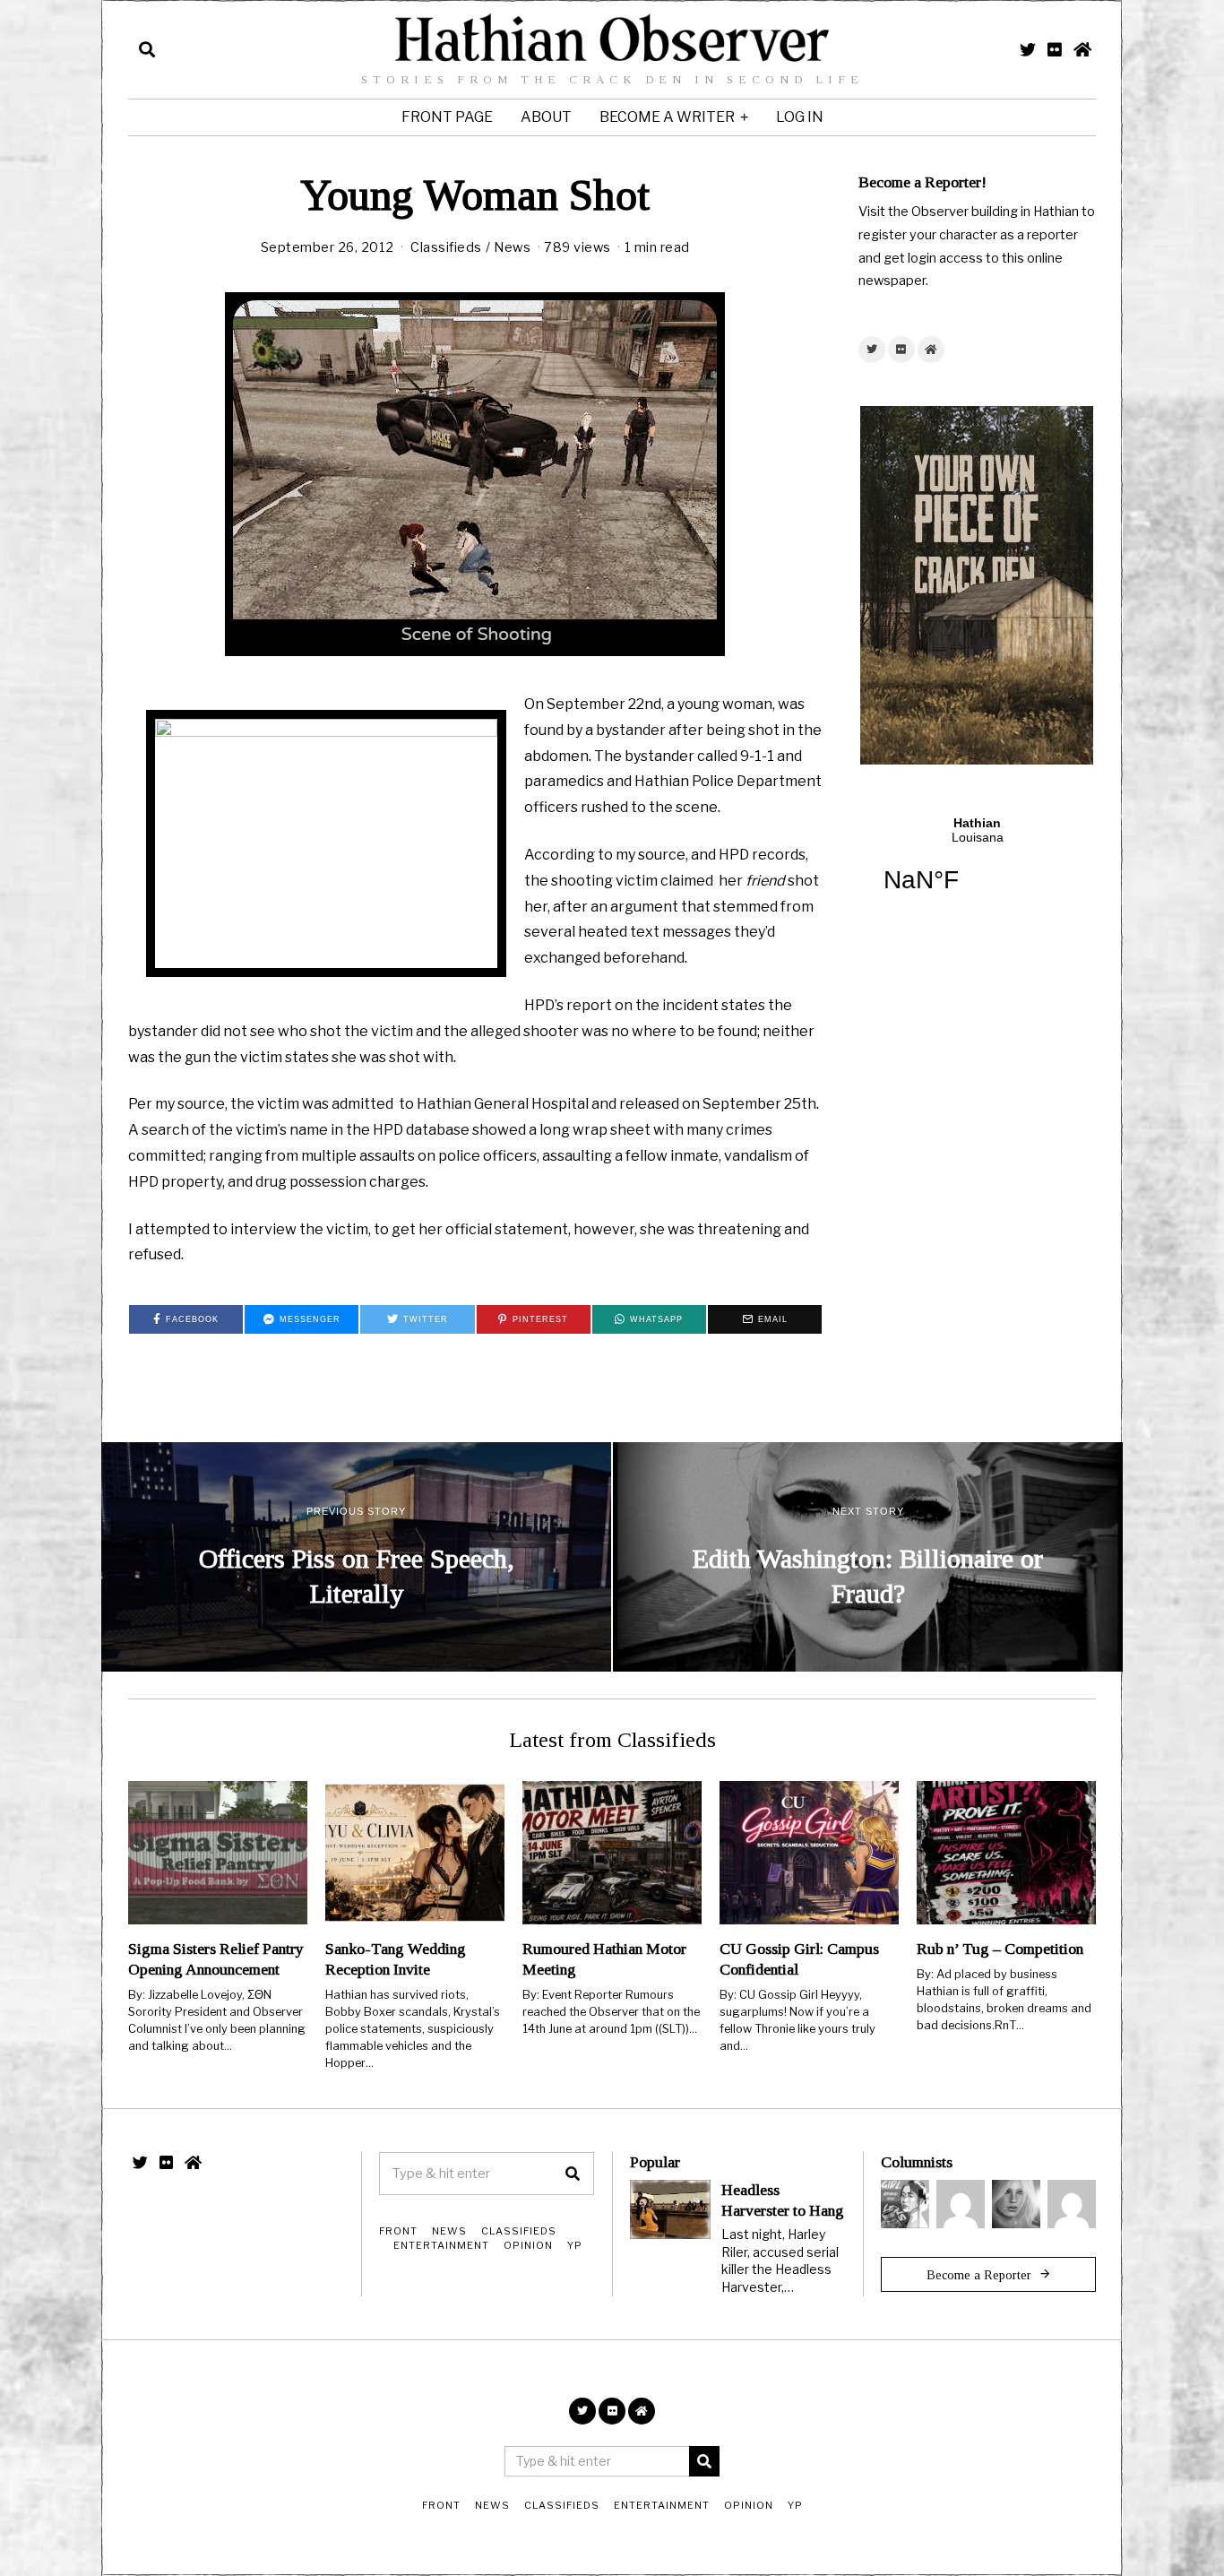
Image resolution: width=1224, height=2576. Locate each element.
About (546, 117)
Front (398, 2231)
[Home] (1082, 49)
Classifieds (446, 247)
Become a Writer (667, 117)
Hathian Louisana (977, 866)
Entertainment (441, 2245)
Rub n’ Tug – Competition (1000, 1949)
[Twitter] (1028, 49)
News (512, 247)
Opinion (528, 2245)
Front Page (447, 117)
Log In (800, 117)
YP (575, 2245)
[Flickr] (1055, 49)
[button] (573, 2174)
